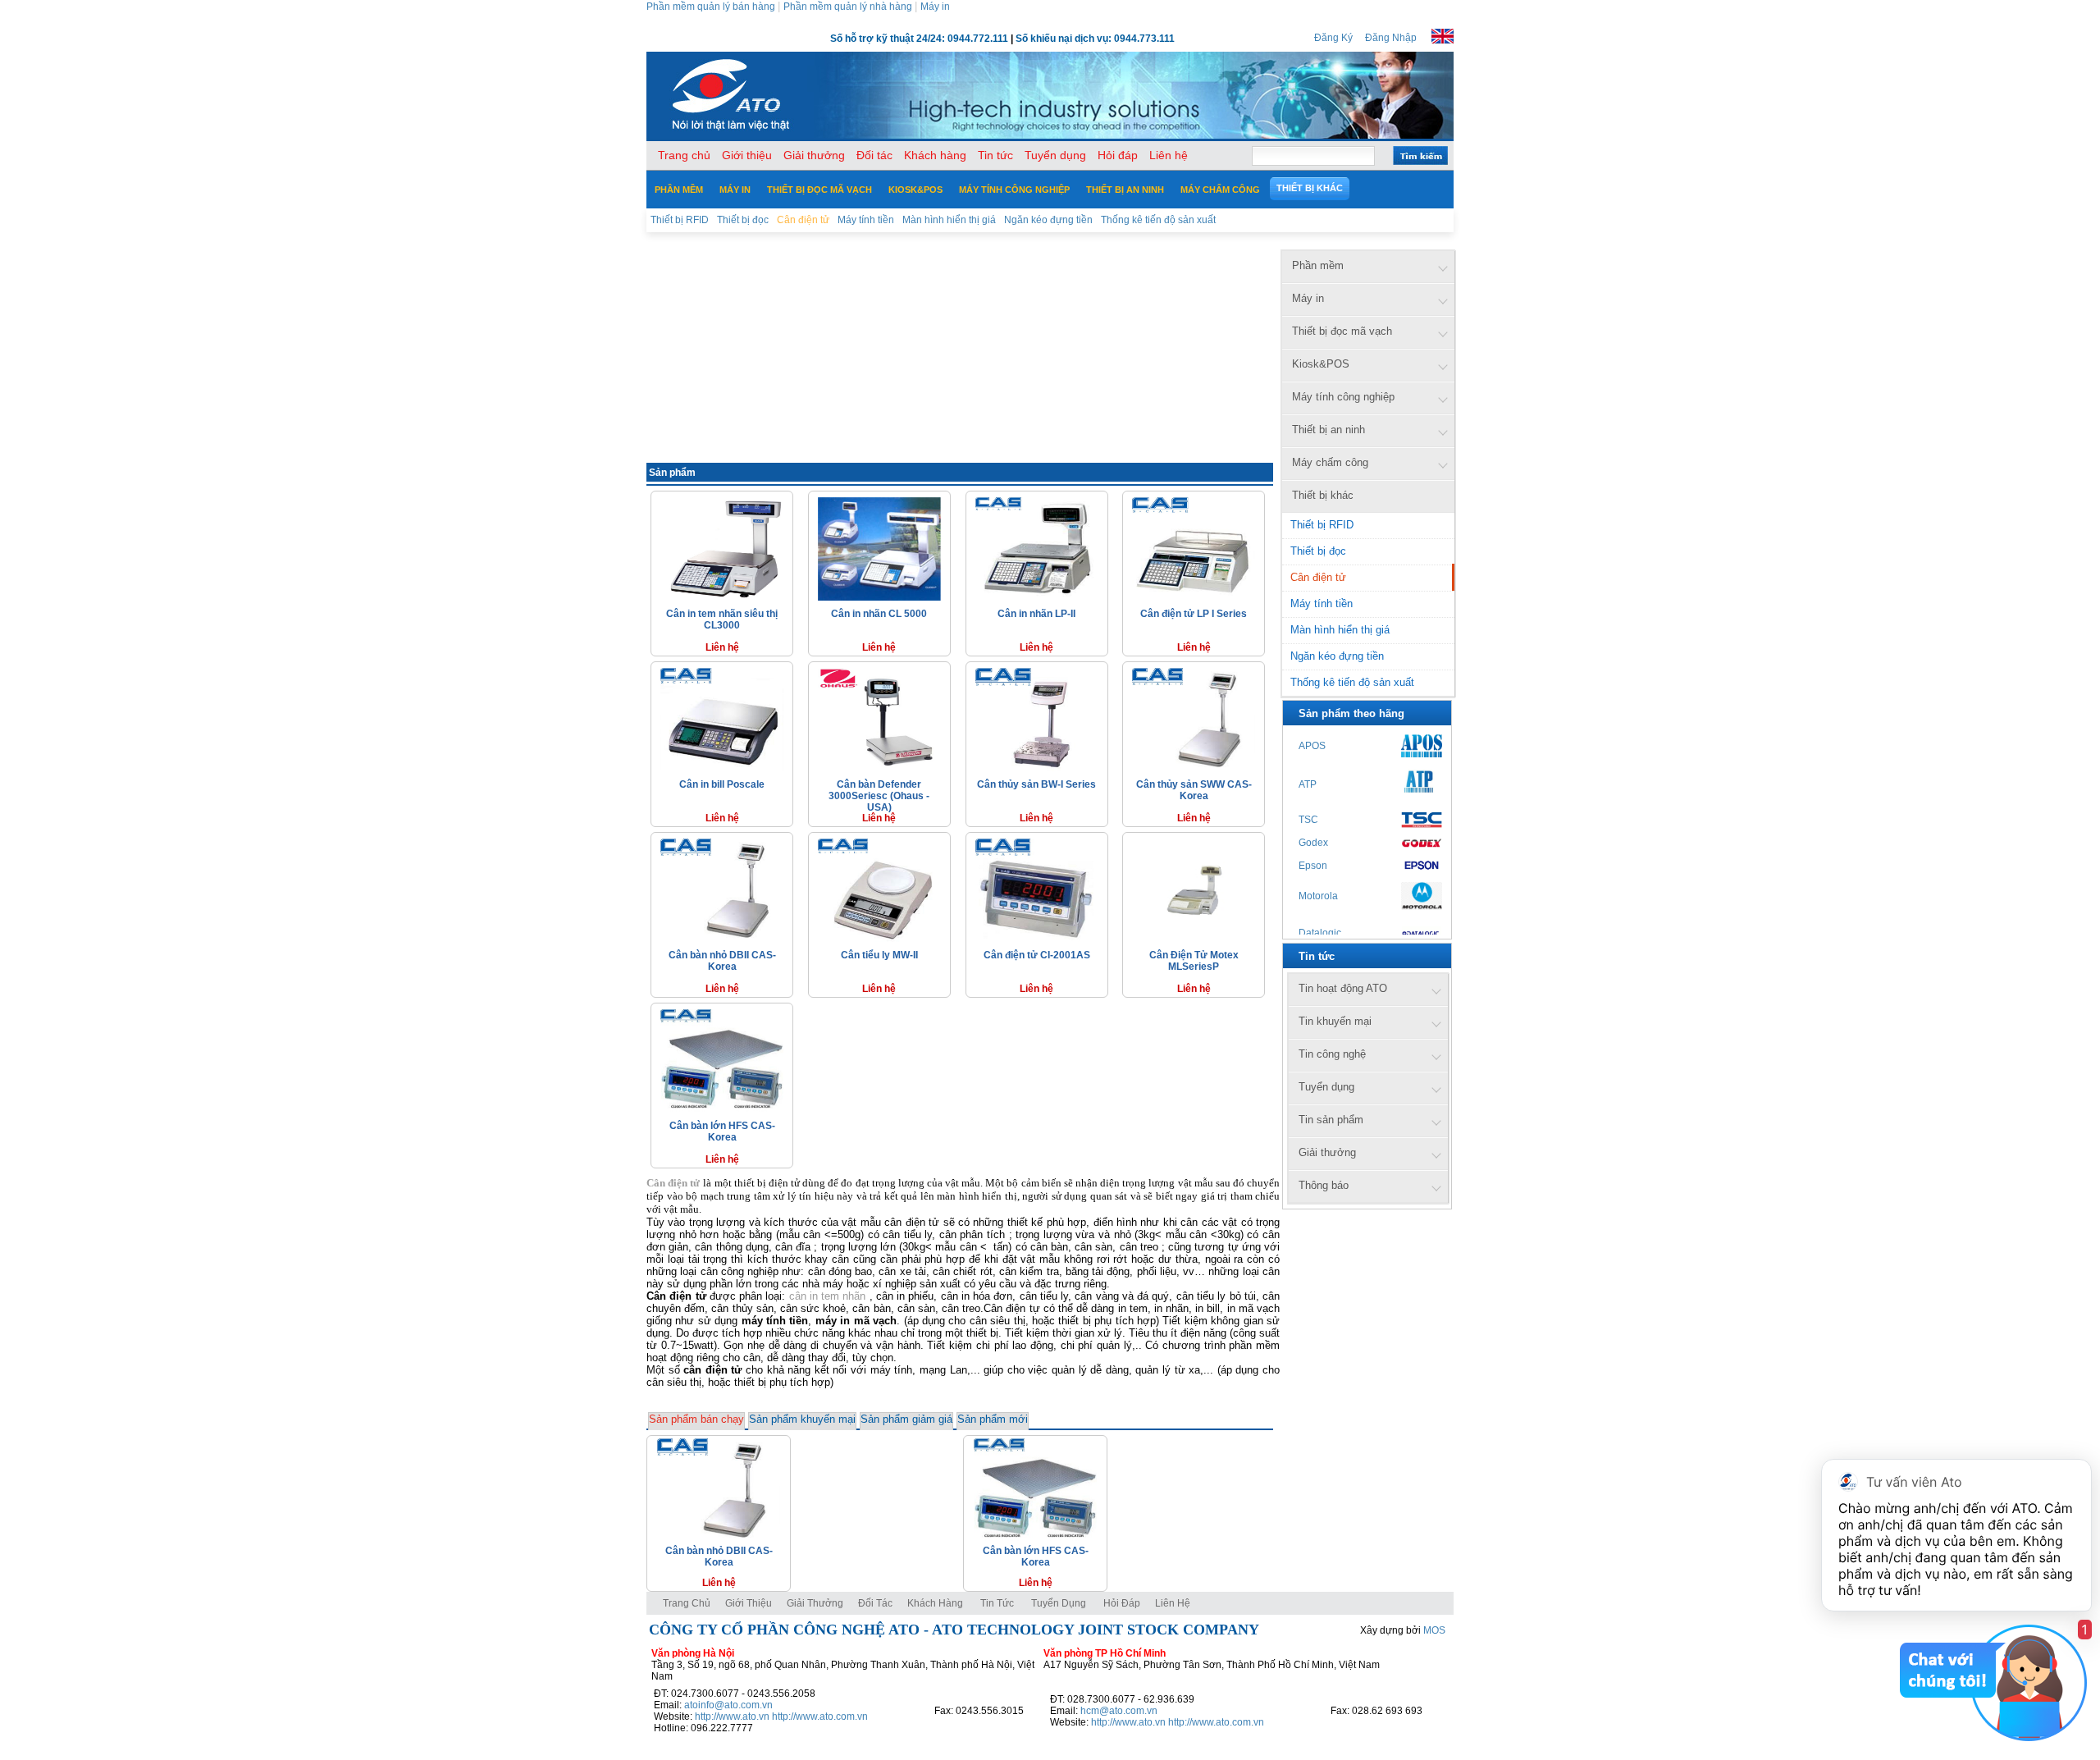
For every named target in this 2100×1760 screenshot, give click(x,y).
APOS (1312, 746)
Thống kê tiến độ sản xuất (1352, 682)
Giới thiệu (749, 1603)
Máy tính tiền (1322, 603)
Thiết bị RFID (1322, 525)
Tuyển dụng (1059, 1603)
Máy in (935, 7)
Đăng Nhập (1391, 38)
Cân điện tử (1318, 577)
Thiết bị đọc (1318, 551)
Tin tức (997, 1603)
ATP (1308, 784)
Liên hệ (1173, 1603)
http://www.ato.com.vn (820, 1717)
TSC (1308, 820)
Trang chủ (687, 1603)
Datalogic (1320, 933)
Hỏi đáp (1122, 1603)
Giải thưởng (815, 1603)
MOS (1434, 1630)
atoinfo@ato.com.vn (728, 1705)
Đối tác (875, 1603)
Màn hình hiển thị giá (1340, 630)
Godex (1313, 843)
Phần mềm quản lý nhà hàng (848, 7)
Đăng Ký (1333, 38)
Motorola (1318, 896)
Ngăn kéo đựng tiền (1337, 656)
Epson (1313, 866)
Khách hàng (936, 1603)
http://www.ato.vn (732, 1717)
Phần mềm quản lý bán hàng (711, 7)
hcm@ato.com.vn (1119, 1711)
